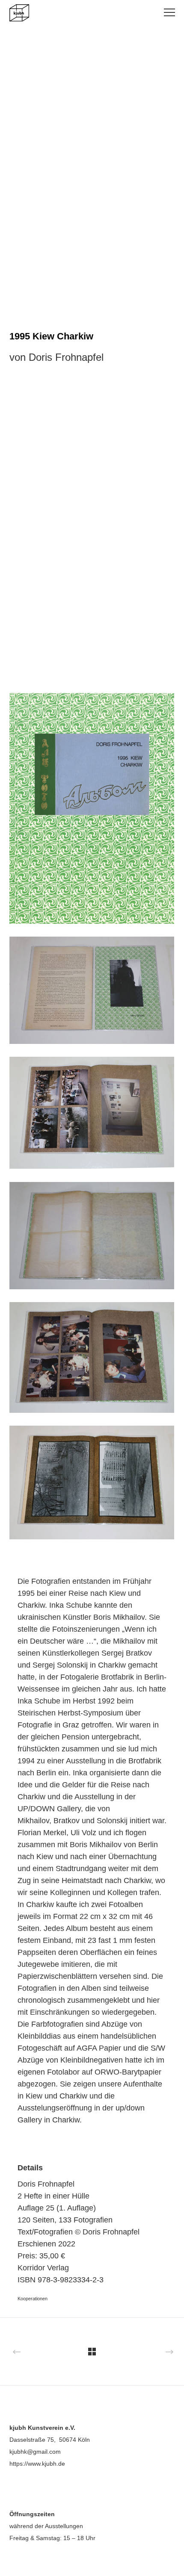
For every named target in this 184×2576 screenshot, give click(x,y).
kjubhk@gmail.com (35, 2452)
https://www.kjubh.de (37, 2464)
